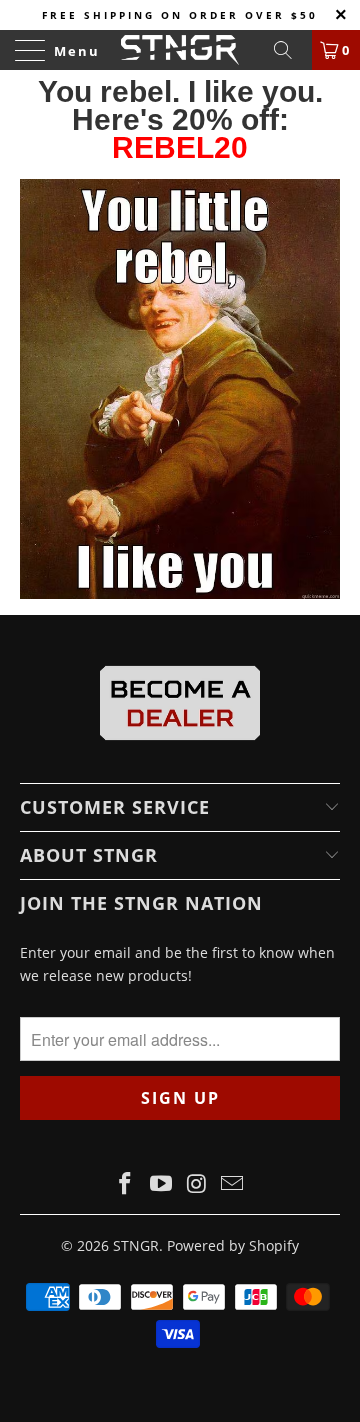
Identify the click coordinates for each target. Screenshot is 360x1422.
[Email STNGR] (233, 1184)
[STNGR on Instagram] (197, 1184)
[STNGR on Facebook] (126, 1184)
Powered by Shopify (233, 1245)
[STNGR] (180, 50)
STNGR (136, 1245)
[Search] (290, 50)
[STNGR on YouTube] (161, 1184)
